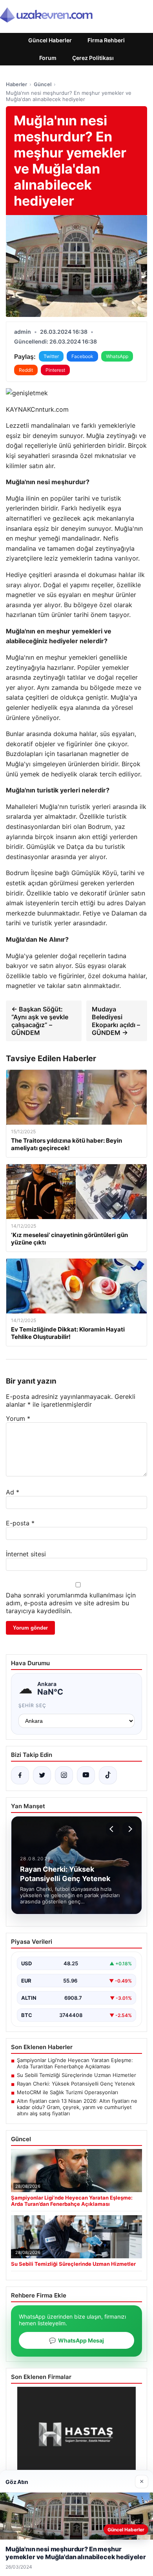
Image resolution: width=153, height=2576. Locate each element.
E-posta (20, 1523)
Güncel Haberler (50, 40)
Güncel (43, 84)
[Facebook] (20, 1775)
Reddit (26, 370)
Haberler (16, 84)
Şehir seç (32, 1705)
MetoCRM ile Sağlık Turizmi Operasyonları (67, 2092)
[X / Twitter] (42, 1775)
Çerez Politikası (93, 58)
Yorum (18, 1418)
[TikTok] (108, 1775)
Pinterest (55, 370)
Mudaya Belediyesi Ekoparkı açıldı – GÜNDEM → (116, 1021)
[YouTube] (86, 1775)
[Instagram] (64, 1775)
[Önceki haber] (113, 1829)
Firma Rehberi (106, 40)
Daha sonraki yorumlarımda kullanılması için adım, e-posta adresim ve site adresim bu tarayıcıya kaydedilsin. (71, 1603)
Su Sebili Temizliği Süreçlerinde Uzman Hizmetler (76, 2075)
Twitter (51, 356)
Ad (13, 1492)
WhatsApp (117, 356)
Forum (48, 58)
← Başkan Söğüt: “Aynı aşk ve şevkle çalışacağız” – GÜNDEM (40, 1021)
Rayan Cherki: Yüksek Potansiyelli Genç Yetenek (76, 2084)
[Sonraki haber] (129, 1829)
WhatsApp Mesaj (76, 2340)
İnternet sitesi (26, 1554)
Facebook (82, 356)
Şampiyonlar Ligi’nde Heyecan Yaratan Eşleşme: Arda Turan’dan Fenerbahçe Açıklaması (75, 2063)
